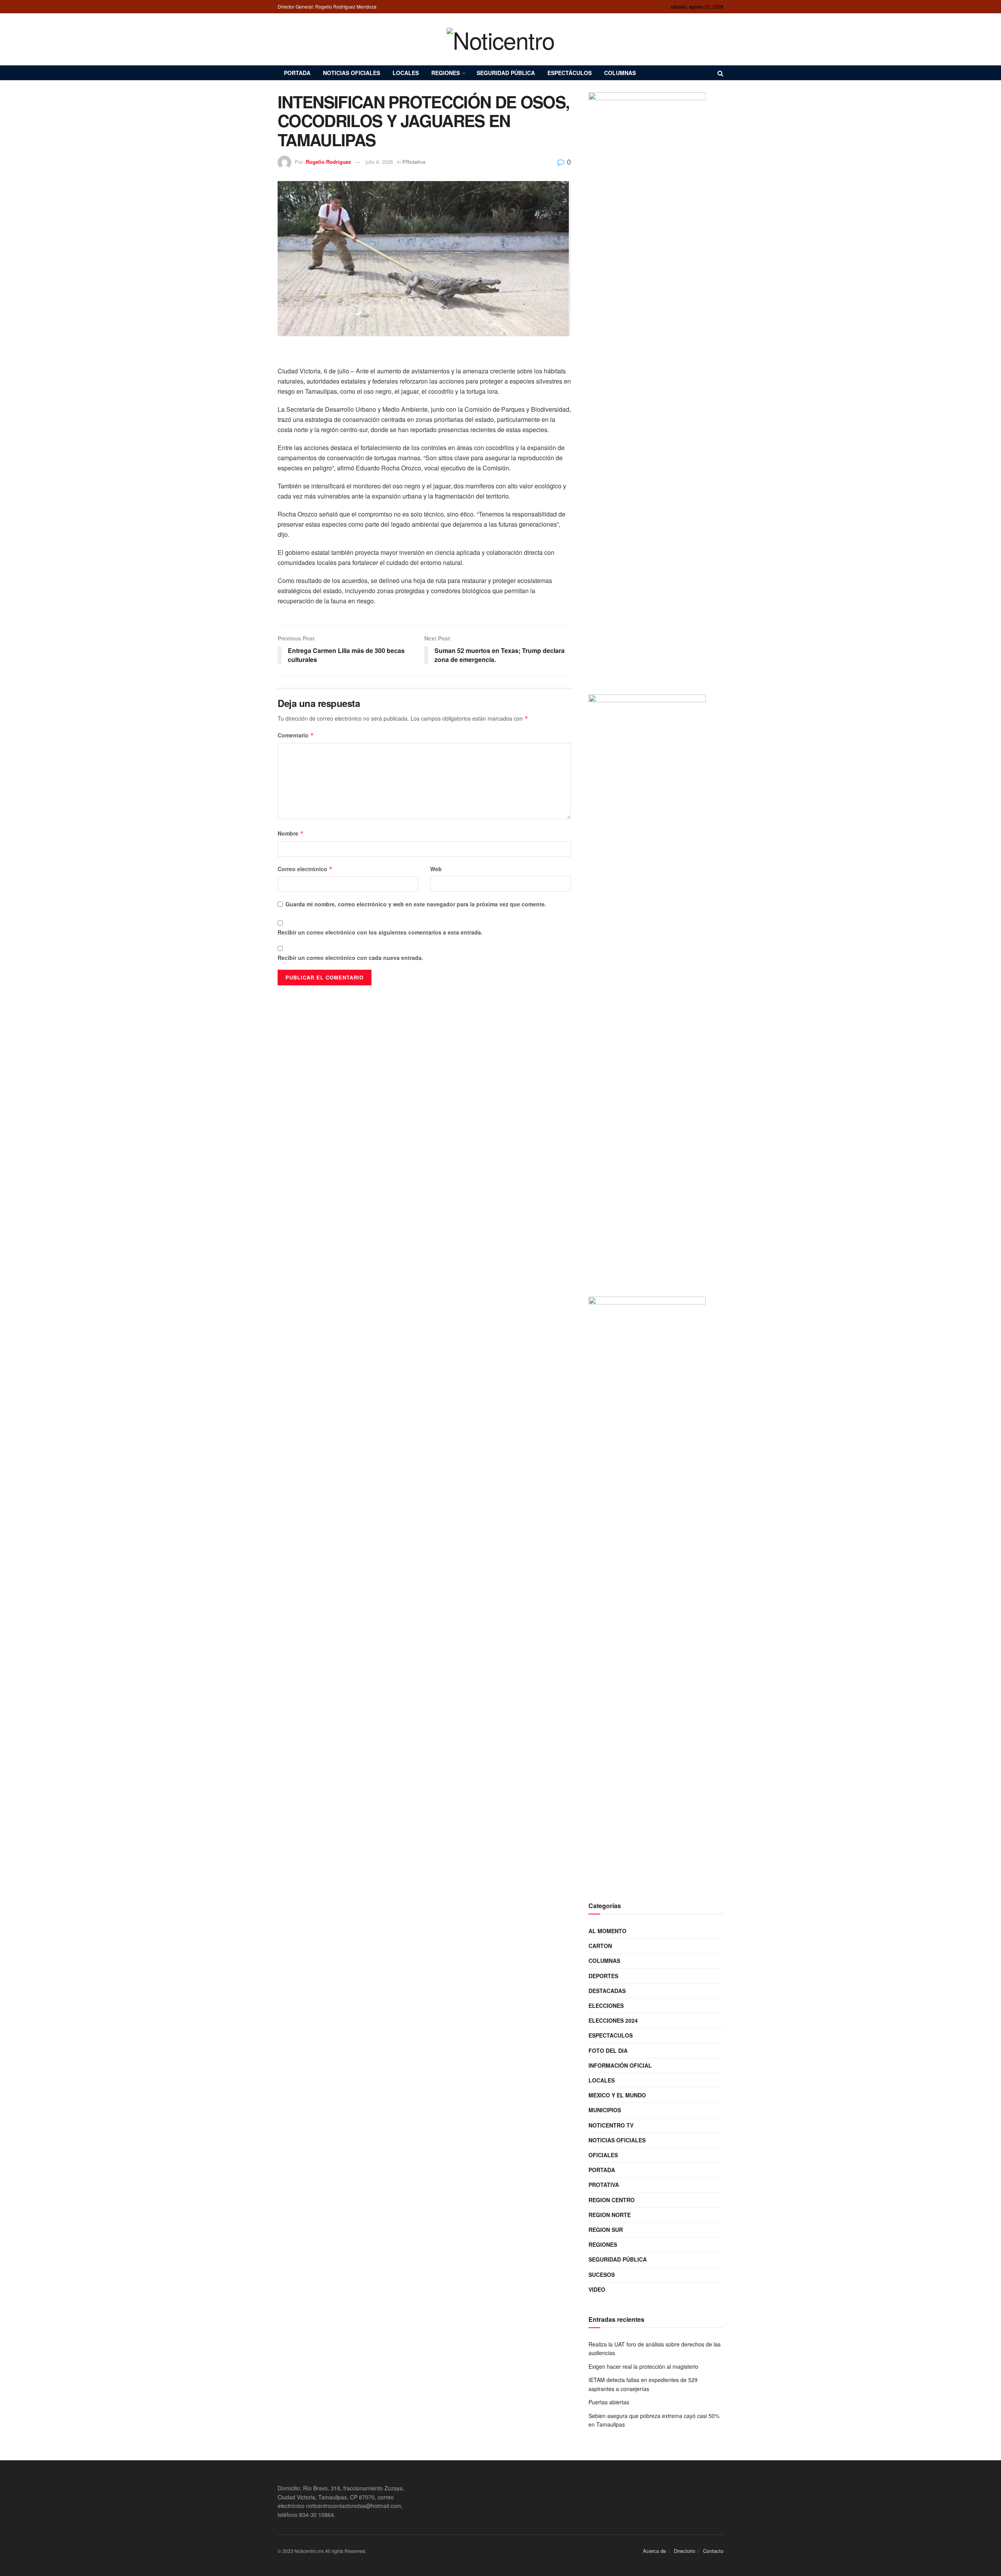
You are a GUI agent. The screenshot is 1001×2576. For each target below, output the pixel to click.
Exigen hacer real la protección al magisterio (643, 2366)
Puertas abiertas (609, 2402)
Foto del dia (608, 2050)
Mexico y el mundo (617, 2095)
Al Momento (607, 1931)
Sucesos (602, 2275)
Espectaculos (611, 2035)
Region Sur (606, 2230)
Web (436, 869)
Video (597, 2289)
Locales (406, 73)
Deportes (603, 1976)
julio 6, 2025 (379, 162)
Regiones (446, 73)
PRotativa (414, 162)
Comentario (296, 735)
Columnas (620, 73)
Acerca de (654, 2551)
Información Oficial (620, 2065)
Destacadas (607, 1991)
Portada (297, 73)
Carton (600, 1946)
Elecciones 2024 (613, 2020)
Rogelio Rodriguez (328, 162)
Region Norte (610, 2215)
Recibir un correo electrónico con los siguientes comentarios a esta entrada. (380, 932)
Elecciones (606, 2006)
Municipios (605, 2110)
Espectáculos (570, 73)
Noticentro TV (611, 2125)
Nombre (291, 833)
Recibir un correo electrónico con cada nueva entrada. (350, 958)
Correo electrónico (305, 869)
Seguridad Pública (506, 73)
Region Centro (612, 2200)
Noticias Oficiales (352, 73)
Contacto (713, 2551)
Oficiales (603, 2155)
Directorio (684, 2551)
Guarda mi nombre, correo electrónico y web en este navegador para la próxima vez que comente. (416, 904)
